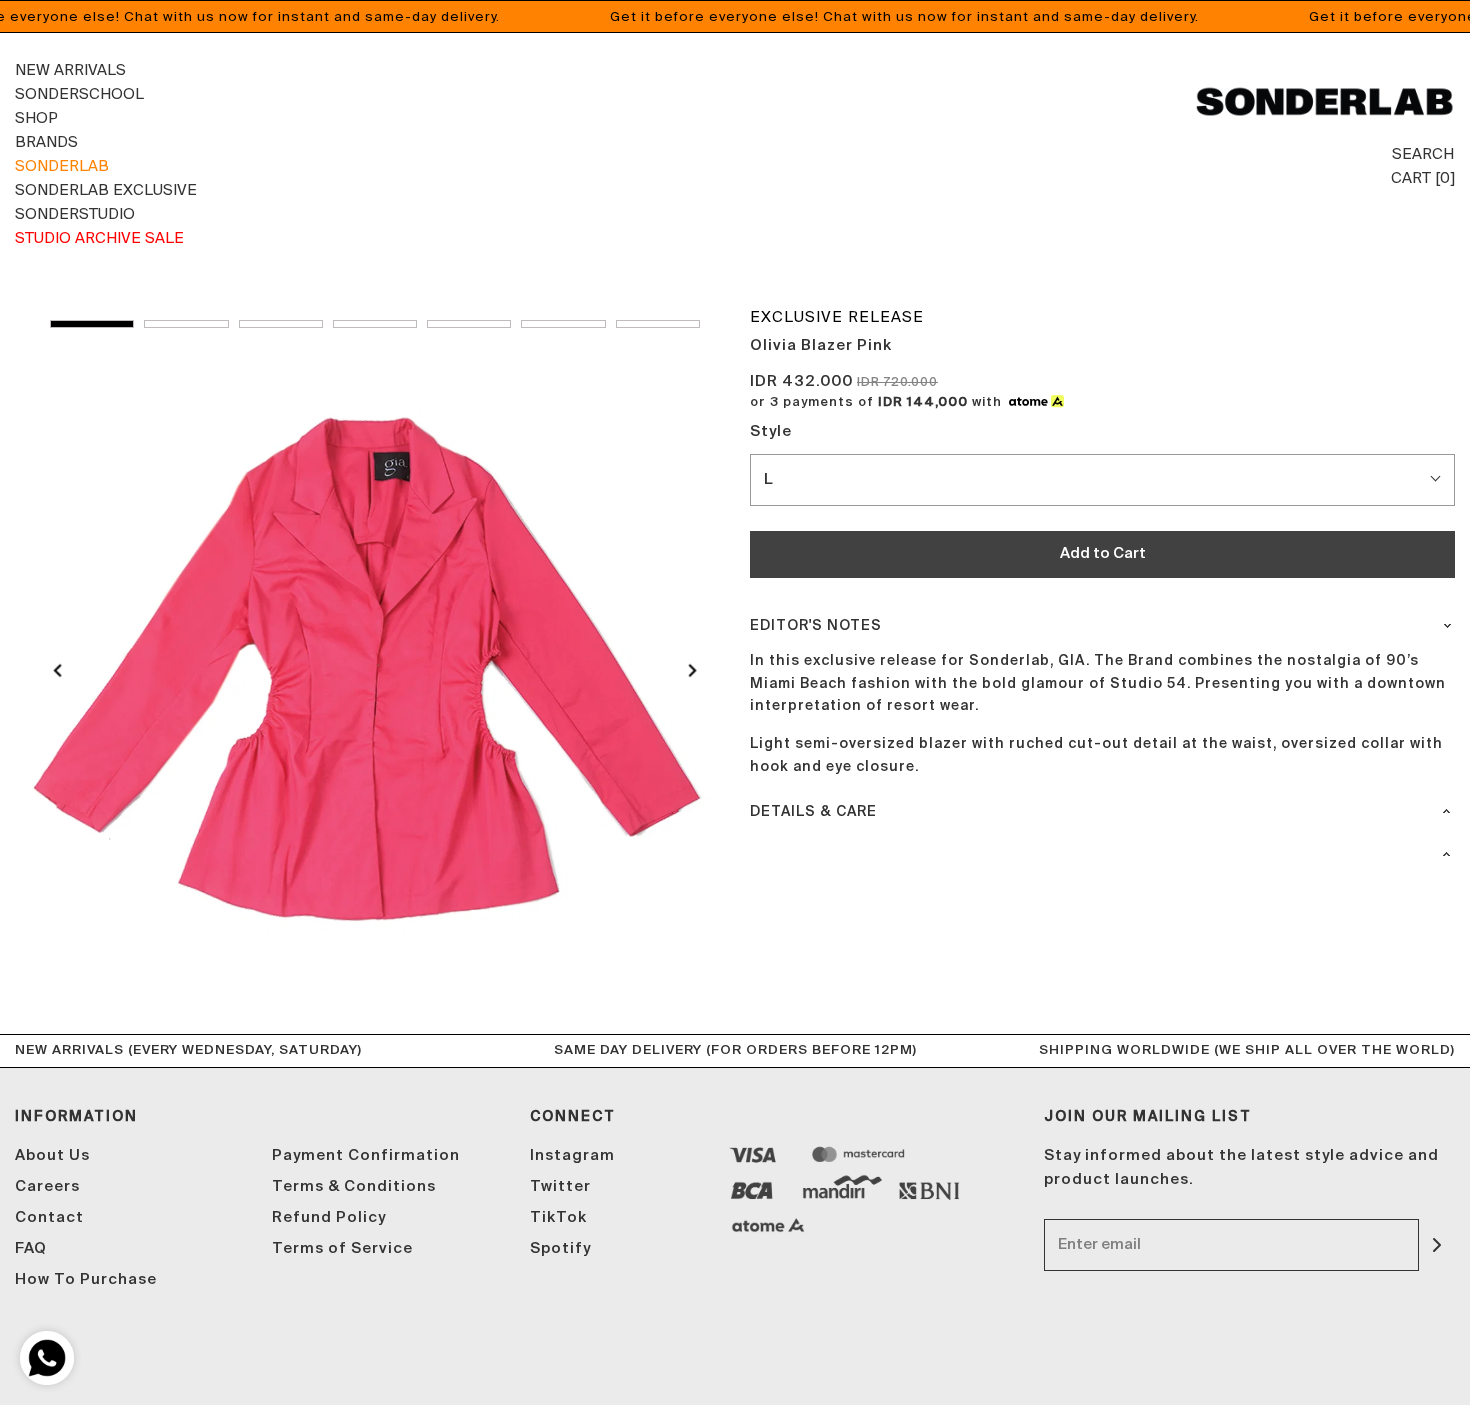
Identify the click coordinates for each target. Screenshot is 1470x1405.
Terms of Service (342, 1248)
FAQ (31, 1248)
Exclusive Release (837, 316)
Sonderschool (79, 93)
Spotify (560, 1248)
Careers (47, 1186)
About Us (52, 1155)
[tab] (1102, 847)
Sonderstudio (75, 213)
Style (771, 431)
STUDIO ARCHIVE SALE (99, 237)
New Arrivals (70, 69)
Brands (46, 141)
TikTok (558, 1217)
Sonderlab (62, 165)
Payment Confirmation (366, 1155)
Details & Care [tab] (813, 812)
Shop (36, 117)
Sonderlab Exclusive (106, 189)
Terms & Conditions (354, 1186)
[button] (92, 324)
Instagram (572, 1155)
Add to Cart (1103, 553)
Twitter (560, 1186)
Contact (49, 1217)
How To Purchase (86, 1279)
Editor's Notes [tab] (816, 626)
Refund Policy (329, 1217)
